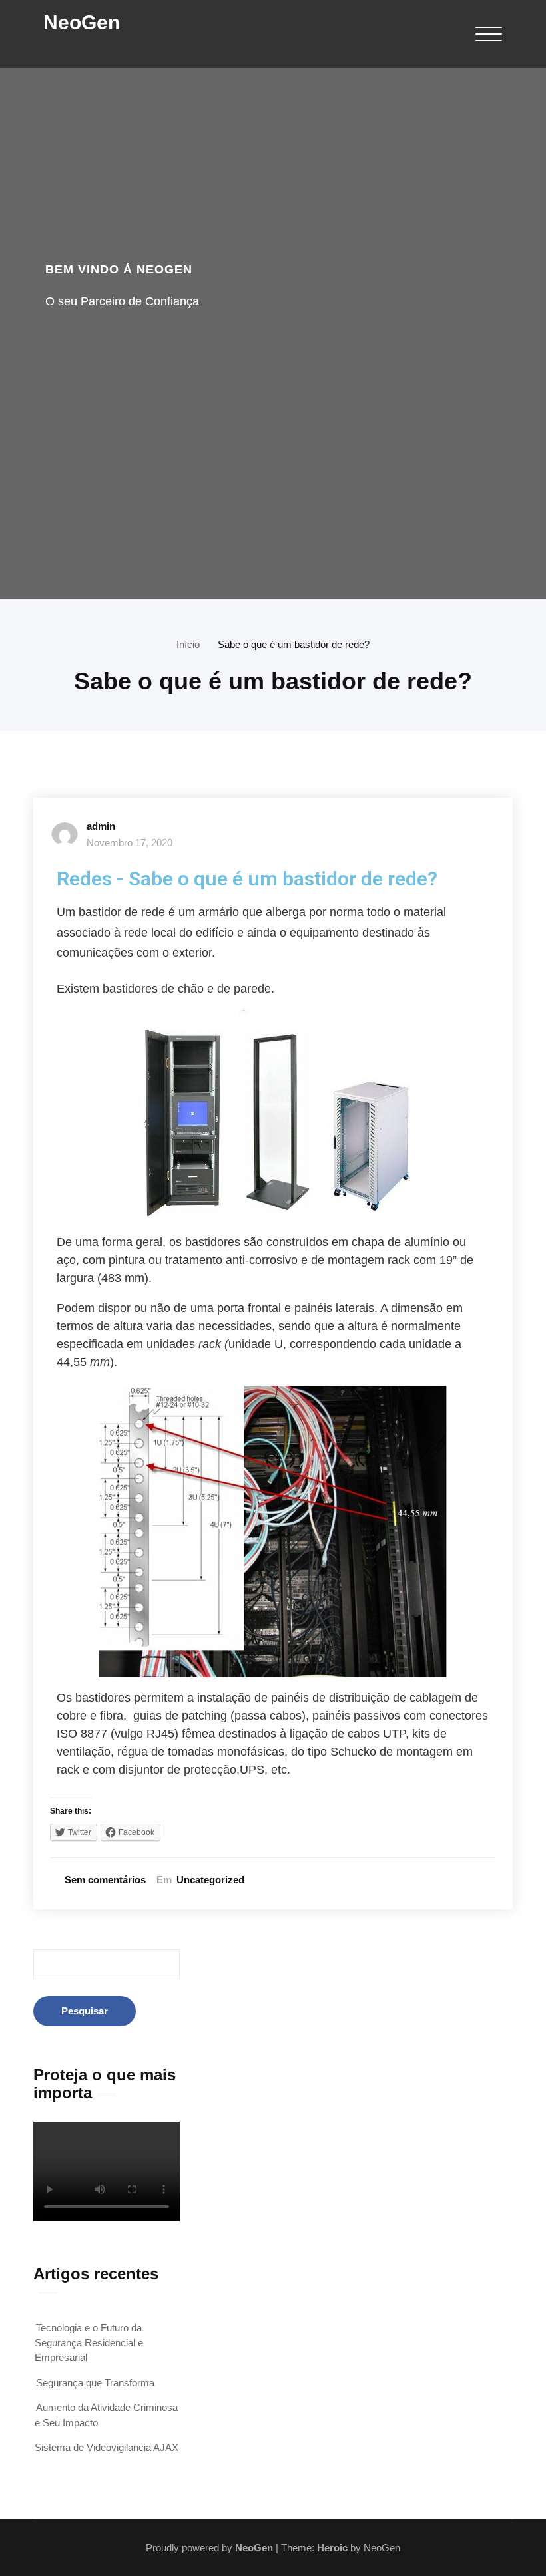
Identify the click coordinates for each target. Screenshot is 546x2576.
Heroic (332, 2548)
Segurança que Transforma (95, 2383)
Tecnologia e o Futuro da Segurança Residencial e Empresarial (89, 2342)
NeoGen (82, 22)
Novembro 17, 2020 (130, 843)
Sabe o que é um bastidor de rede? (294, 644)
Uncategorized (210, 1880)
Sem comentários (105, 1880)
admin (101, 826)
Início (188, 644)
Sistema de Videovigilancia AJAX (107, 2447)
